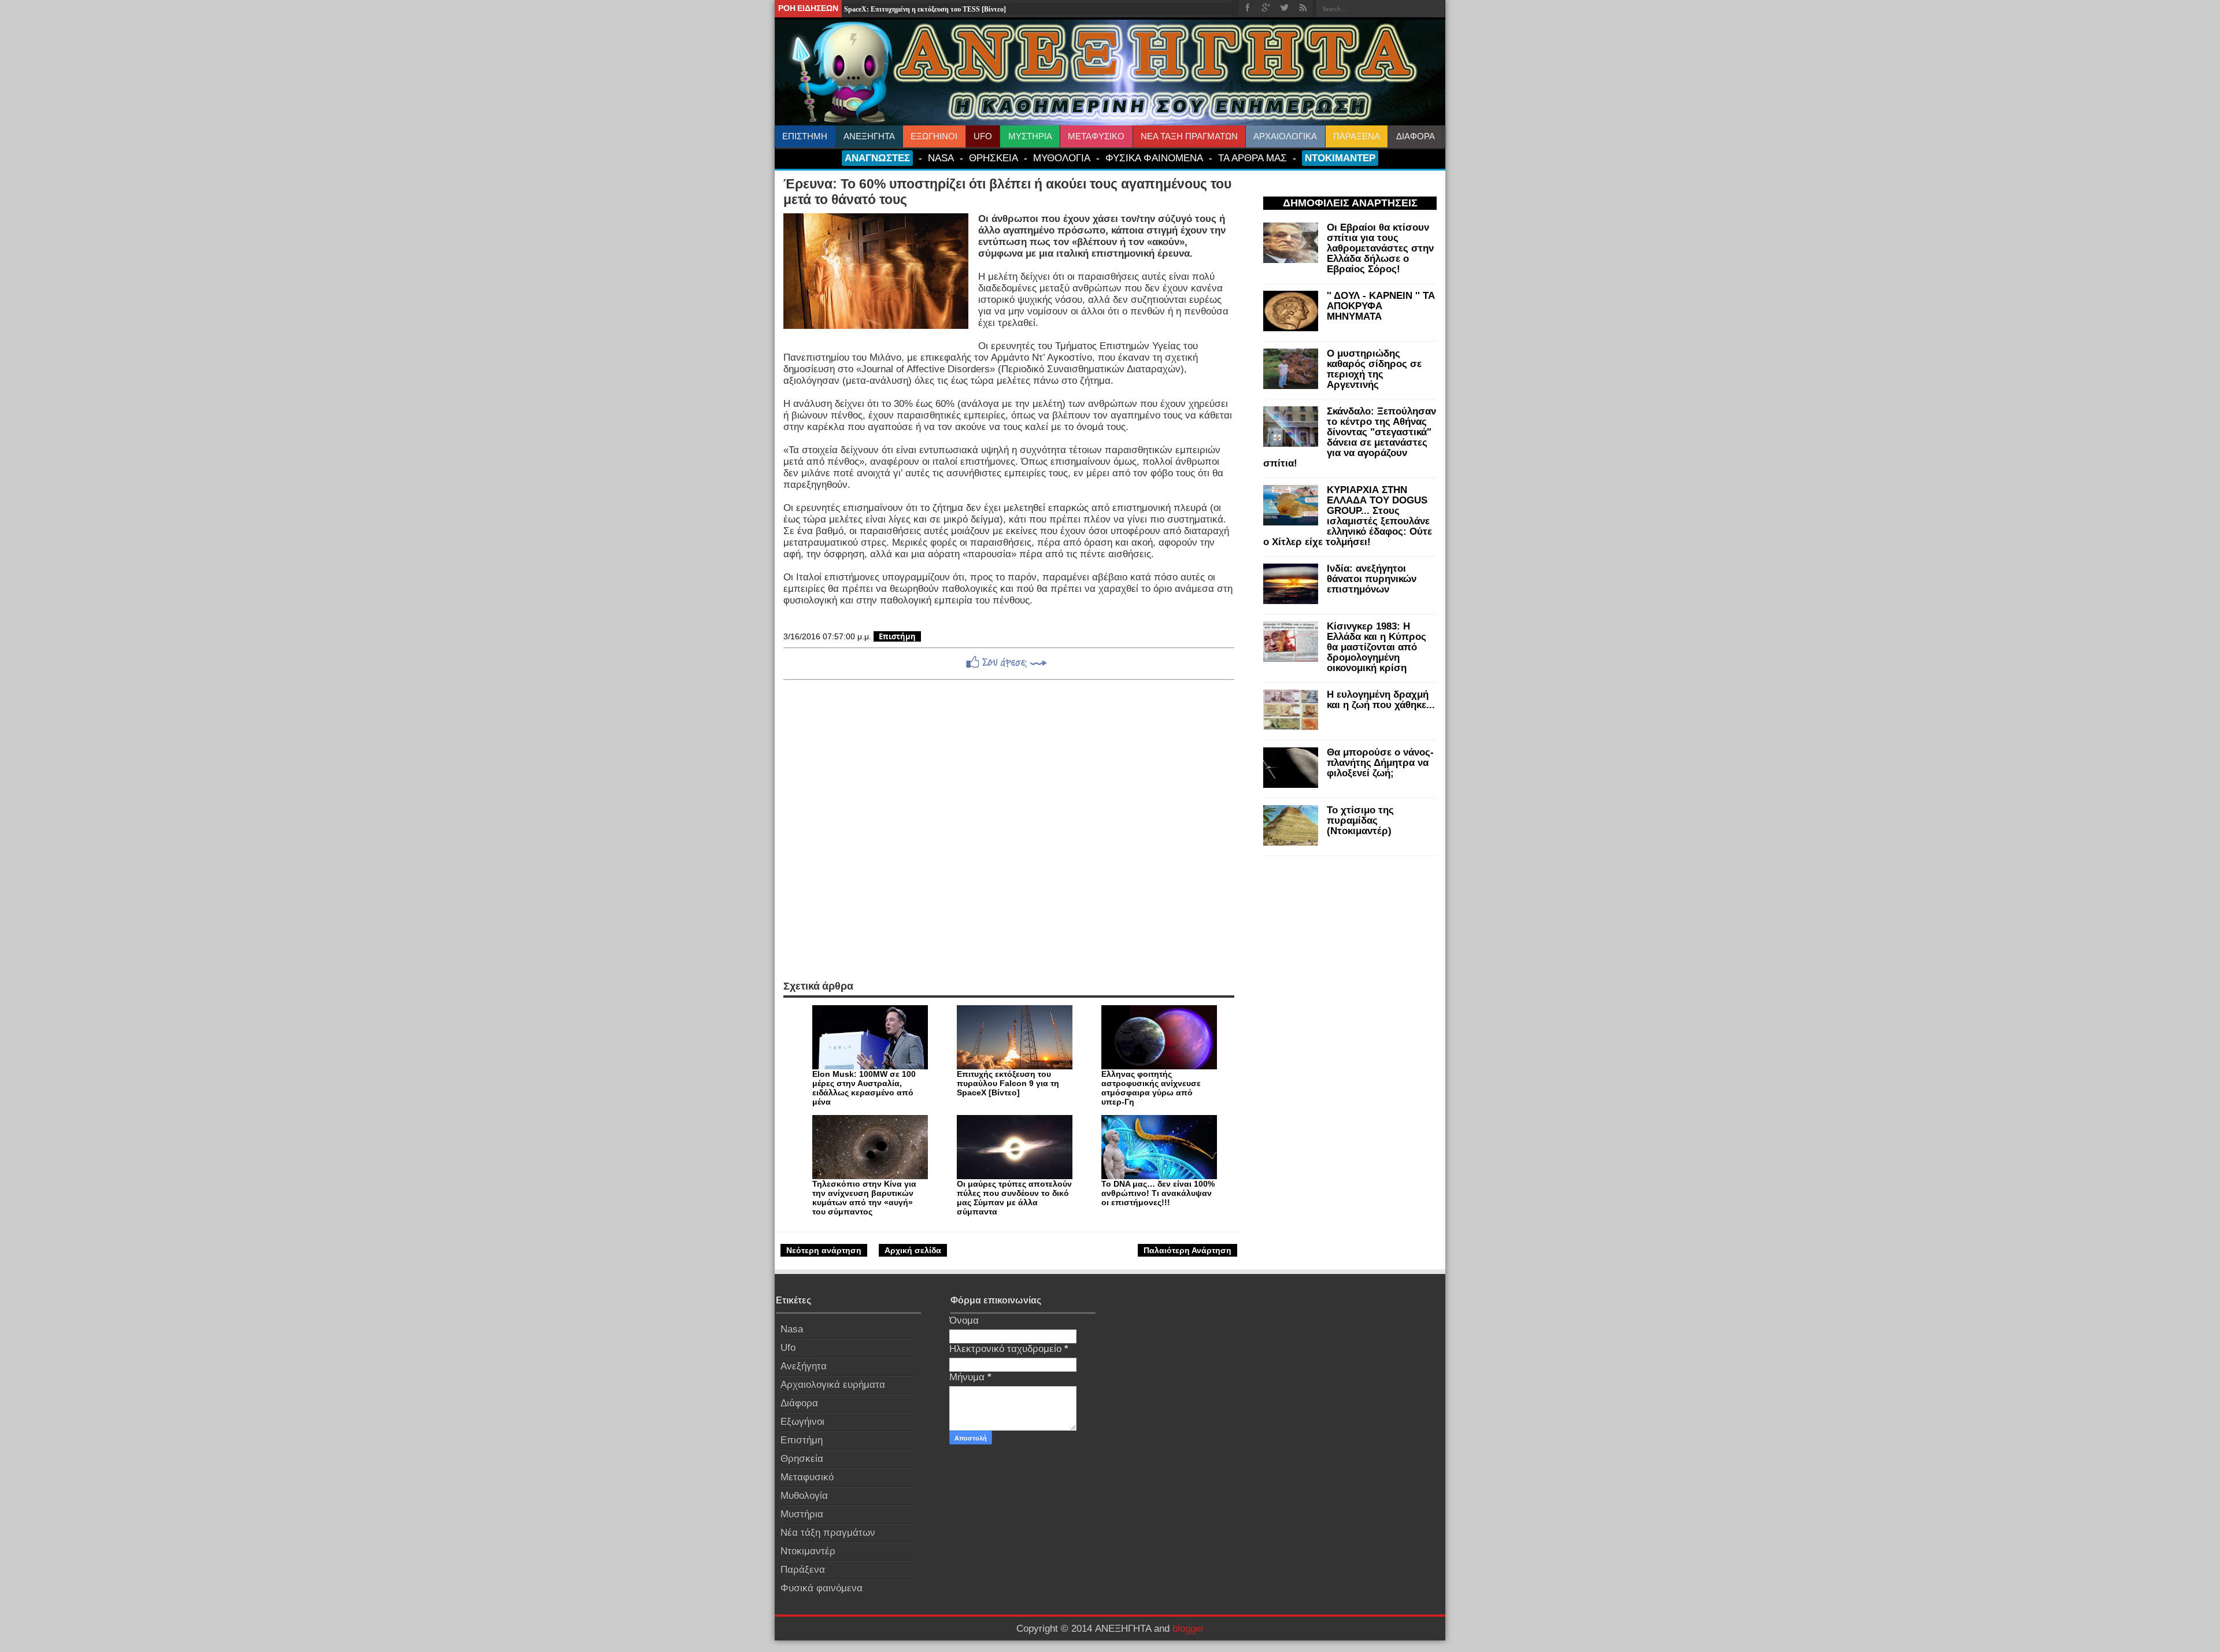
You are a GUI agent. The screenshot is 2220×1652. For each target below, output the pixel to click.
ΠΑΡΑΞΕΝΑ (1357, 136)
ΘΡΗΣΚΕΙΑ (994, 158)
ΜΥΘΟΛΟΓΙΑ (1062, 158)
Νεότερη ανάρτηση (824, 1250)
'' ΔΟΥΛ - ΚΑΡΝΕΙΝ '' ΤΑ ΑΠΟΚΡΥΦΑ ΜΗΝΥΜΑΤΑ (1381, 306)
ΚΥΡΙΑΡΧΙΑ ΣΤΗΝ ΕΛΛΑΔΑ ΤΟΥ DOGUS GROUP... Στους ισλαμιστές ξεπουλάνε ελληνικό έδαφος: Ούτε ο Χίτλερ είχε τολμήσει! (1348, 516)
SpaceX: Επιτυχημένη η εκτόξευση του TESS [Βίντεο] (925, 9)
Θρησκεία (802, 1459)
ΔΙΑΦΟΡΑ (1416, 136)
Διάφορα (799, 1403)
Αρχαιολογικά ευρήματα (833, 1385)
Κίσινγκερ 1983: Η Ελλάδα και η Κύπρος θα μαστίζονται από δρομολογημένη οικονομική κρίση (1377, 647)
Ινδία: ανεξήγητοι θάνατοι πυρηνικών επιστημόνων (1372, 579)
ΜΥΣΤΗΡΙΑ (1030, 136)
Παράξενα (803, 1570)
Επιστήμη (897, 636)
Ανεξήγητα (804, 1366)
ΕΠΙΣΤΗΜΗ (805, 136)
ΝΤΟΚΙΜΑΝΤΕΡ (1340, 158)
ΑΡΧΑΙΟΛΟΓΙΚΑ (1285, 136)
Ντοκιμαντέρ (808, 1551)
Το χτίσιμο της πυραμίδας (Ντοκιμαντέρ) (1360, 821)
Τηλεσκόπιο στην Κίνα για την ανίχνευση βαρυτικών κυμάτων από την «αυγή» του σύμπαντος (864, 1198)
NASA (941, 158)
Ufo (788, 1348)
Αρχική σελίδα (913, 1250)
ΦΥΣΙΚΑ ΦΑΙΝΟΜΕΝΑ (1154, 158)
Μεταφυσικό (807, 1477)
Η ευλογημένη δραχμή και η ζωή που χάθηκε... (1381, 700)
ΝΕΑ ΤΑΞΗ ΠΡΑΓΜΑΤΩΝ (1189, 136)
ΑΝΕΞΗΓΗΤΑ (869, 136)
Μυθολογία (804, 1496)
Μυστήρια (802, 1514)
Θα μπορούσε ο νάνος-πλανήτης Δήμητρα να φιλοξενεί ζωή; (1380, 763)
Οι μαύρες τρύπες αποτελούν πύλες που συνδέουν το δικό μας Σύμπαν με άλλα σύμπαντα (1014, 1198)
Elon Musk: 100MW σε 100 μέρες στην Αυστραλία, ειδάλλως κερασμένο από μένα (864, 1088)
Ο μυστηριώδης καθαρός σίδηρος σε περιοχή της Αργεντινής (1374, 369)
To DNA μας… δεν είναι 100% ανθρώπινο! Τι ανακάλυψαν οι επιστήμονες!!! (1158, 1193)
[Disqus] (1009, 830)
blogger (1188, 1629)
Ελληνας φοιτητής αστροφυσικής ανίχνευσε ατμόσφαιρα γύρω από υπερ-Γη (1151, 1088)
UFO (983, 136)
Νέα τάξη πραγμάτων (828, 1533)
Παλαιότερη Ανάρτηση (1187, 1250)
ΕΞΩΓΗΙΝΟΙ (934, 136)
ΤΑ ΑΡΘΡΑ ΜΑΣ (1253, 158)
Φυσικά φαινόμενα (822, 1588)
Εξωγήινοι (802, 1422)
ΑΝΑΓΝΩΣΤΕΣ (877, 158)
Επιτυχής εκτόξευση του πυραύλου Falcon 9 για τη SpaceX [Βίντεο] (1008, 1083)
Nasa (792, 1329)
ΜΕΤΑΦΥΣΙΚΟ (1096, 136)
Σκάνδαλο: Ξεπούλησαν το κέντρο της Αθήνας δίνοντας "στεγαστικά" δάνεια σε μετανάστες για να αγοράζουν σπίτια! (1350, 437)
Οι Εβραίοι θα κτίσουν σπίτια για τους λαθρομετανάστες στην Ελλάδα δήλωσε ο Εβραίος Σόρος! (1380, 248)
